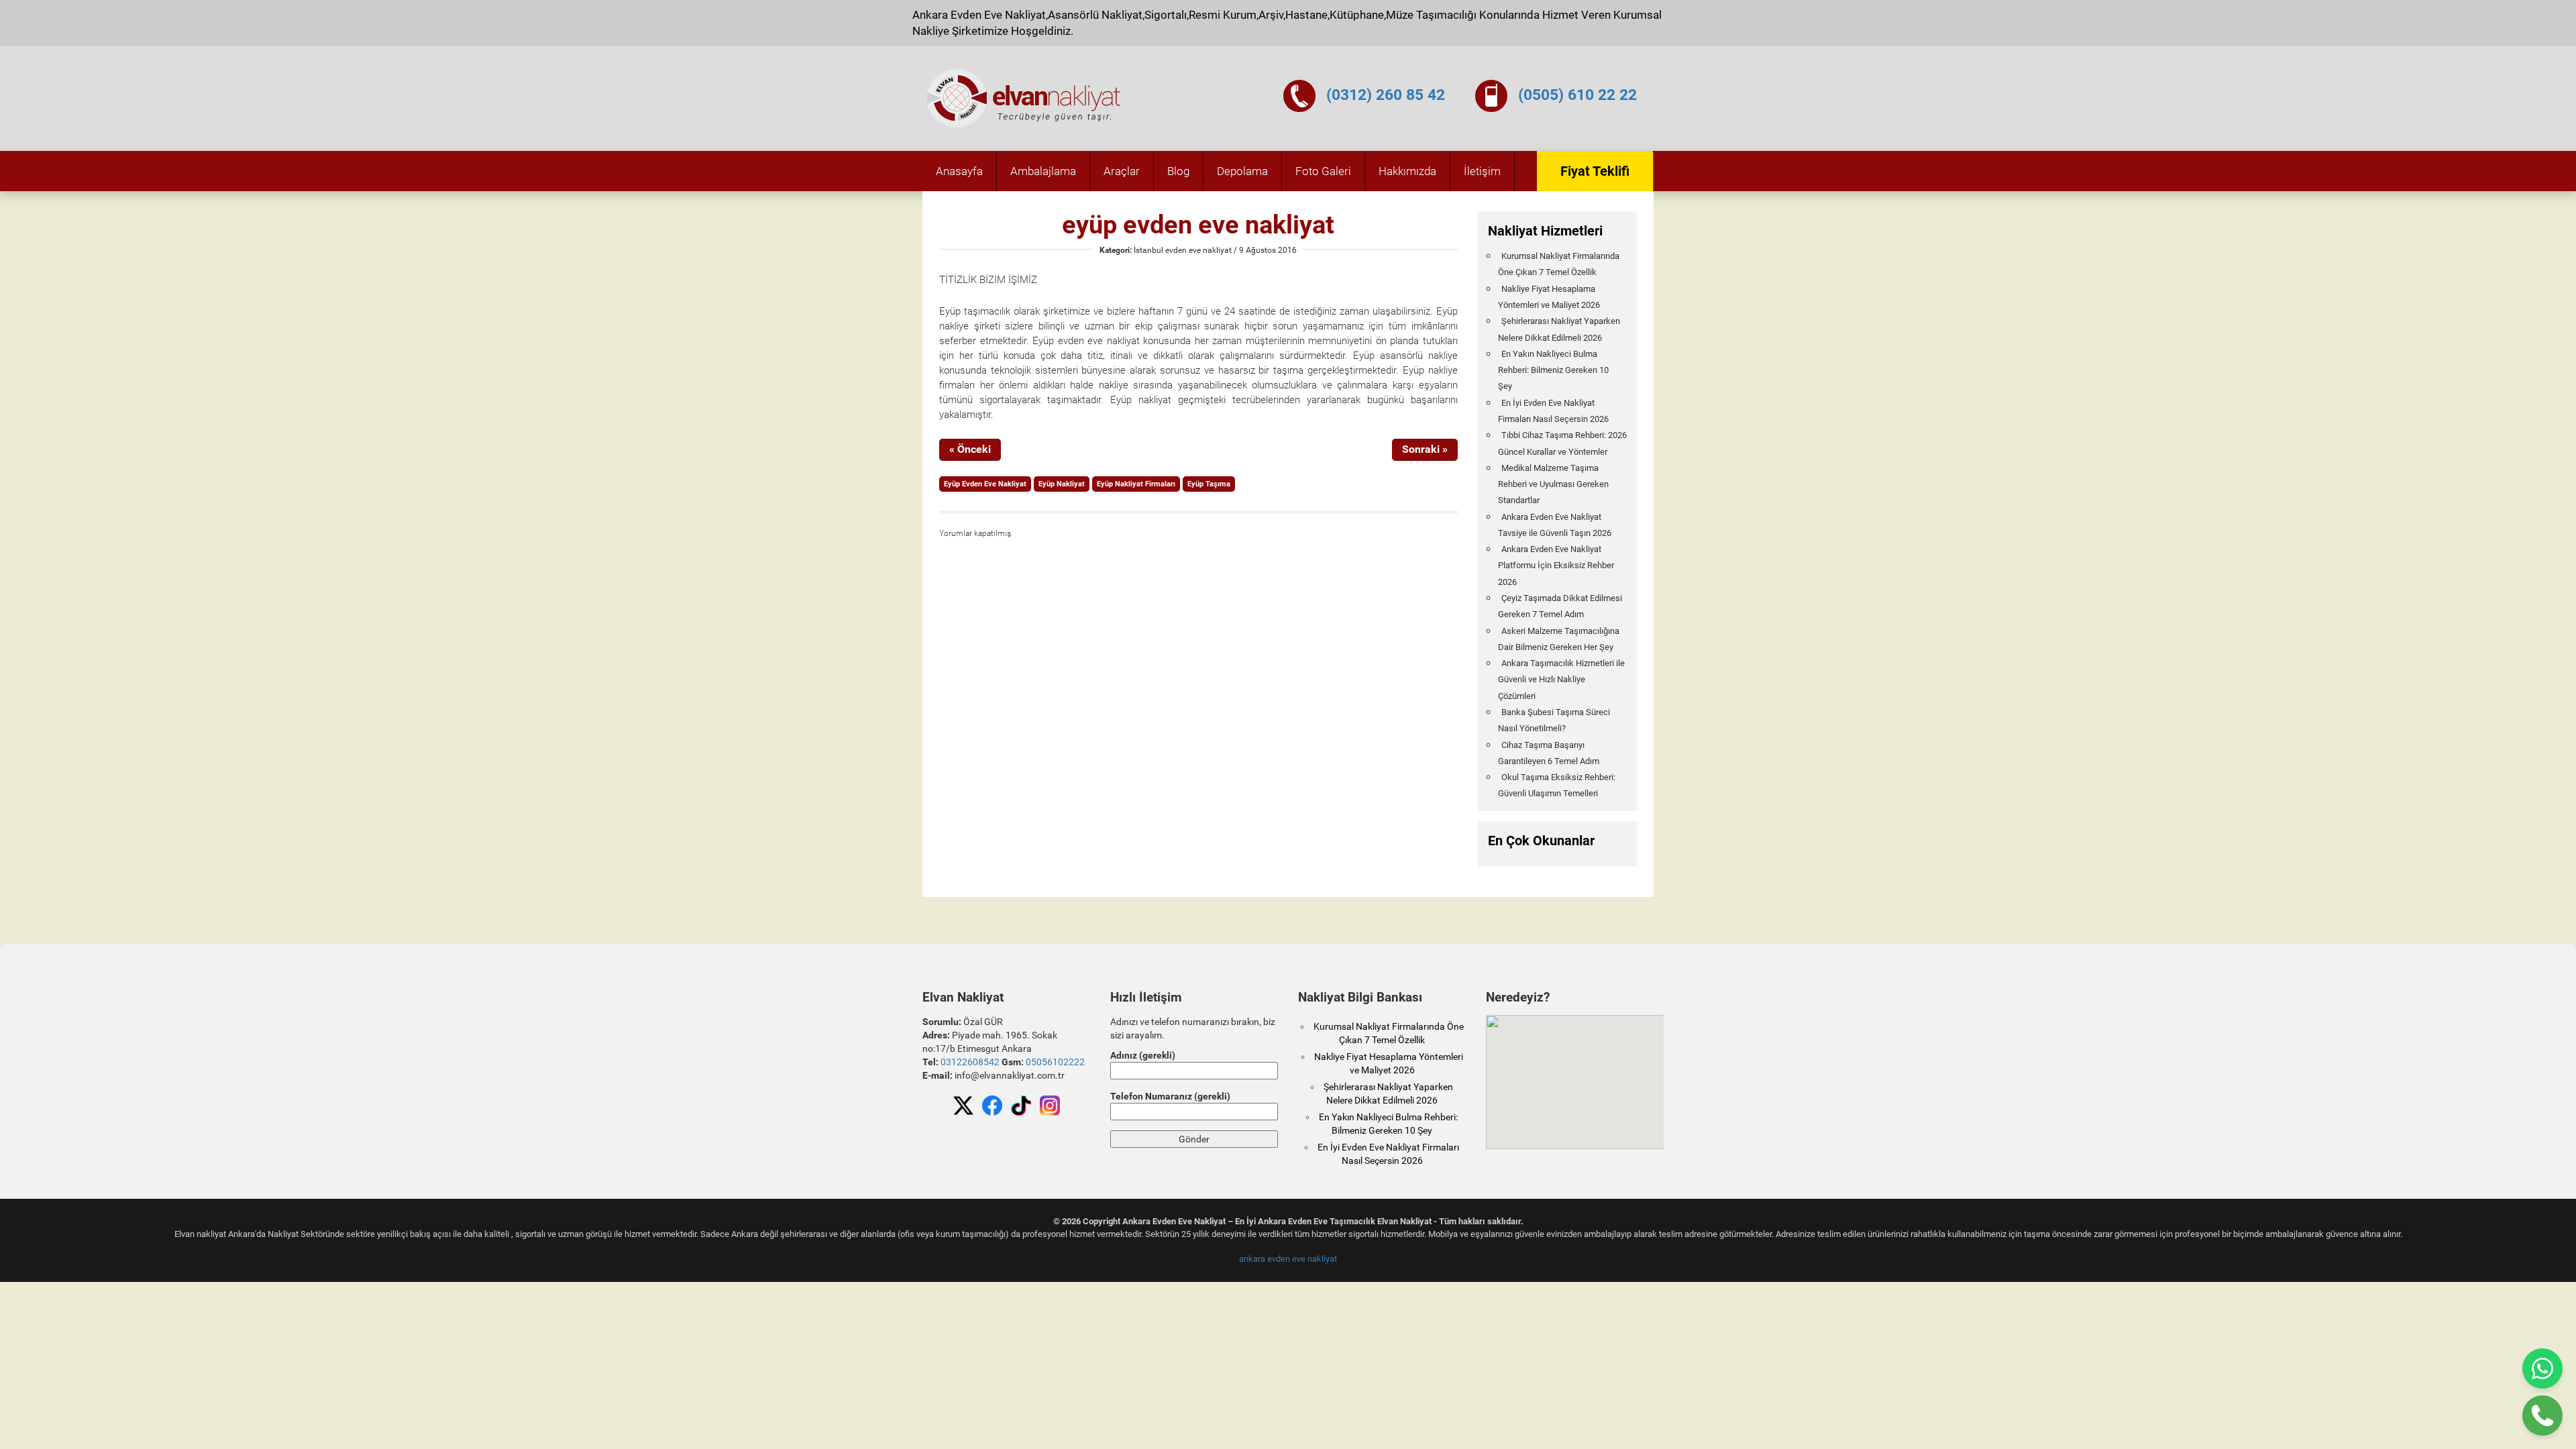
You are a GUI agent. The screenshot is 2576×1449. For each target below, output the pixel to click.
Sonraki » (1425, 449)
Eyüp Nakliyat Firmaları (1136, 484)
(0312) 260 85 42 (1386, 95)
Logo (1024, 99)
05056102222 (1055, 1062)
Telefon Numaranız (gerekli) (1170, 1096)
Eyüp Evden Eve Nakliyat (985, 484)
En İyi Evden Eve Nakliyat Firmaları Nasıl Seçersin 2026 (1553, 411)
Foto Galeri (1323, 171)
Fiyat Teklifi (1595, 171)
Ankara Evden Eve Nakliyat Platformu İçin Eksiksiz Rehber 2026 (1556, 566)
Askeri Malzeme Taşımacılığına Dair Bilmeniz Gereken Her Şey (1559, 639)
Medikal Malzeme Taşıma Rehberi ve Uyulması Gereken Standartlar (1553, 484)
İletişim (1482, 171)
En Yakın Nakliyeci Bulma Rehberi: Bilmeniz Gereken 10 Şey (1553, 370)
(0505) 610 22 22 (1577, 95)
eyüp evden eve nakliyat (1198, 225)
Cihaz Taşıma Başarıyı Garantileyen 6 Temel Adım (1549, 753)
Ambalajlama (1043, 171)
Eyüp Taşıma (1209, 484)
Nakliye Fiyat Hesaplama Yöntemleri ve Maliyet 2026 (1549, 297)
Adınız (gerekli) (1143, 1055)
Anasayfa (959, 171)
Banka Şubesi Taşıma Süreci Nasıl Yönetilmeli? (1554, 720)
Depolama (1242, 171)
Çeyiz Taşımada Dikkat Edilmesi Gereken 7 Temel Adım (1560, 606)
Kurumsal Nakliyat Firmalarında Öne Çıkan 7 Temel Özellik (1559, 264)
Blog (1178, 171)
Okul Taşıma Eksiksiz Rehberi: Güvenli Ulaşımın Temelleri (1557, 785)
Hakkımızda (1407, 171)
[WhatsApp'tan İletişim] (2542, 1368)
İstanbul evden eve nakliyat (1183, 250)
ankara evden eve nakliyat (1288, 1259)
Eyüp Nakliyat (1062, 484)
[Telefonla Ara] (2542, 1415)
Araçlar (1122, 171)
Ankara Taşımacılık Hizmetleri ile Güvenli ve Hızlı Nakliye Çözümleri (1561, 680)
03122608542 (970, 1062)
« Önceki (970, 449)
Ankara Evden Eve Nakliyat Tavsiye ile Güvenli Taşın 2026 (1555, 525)
